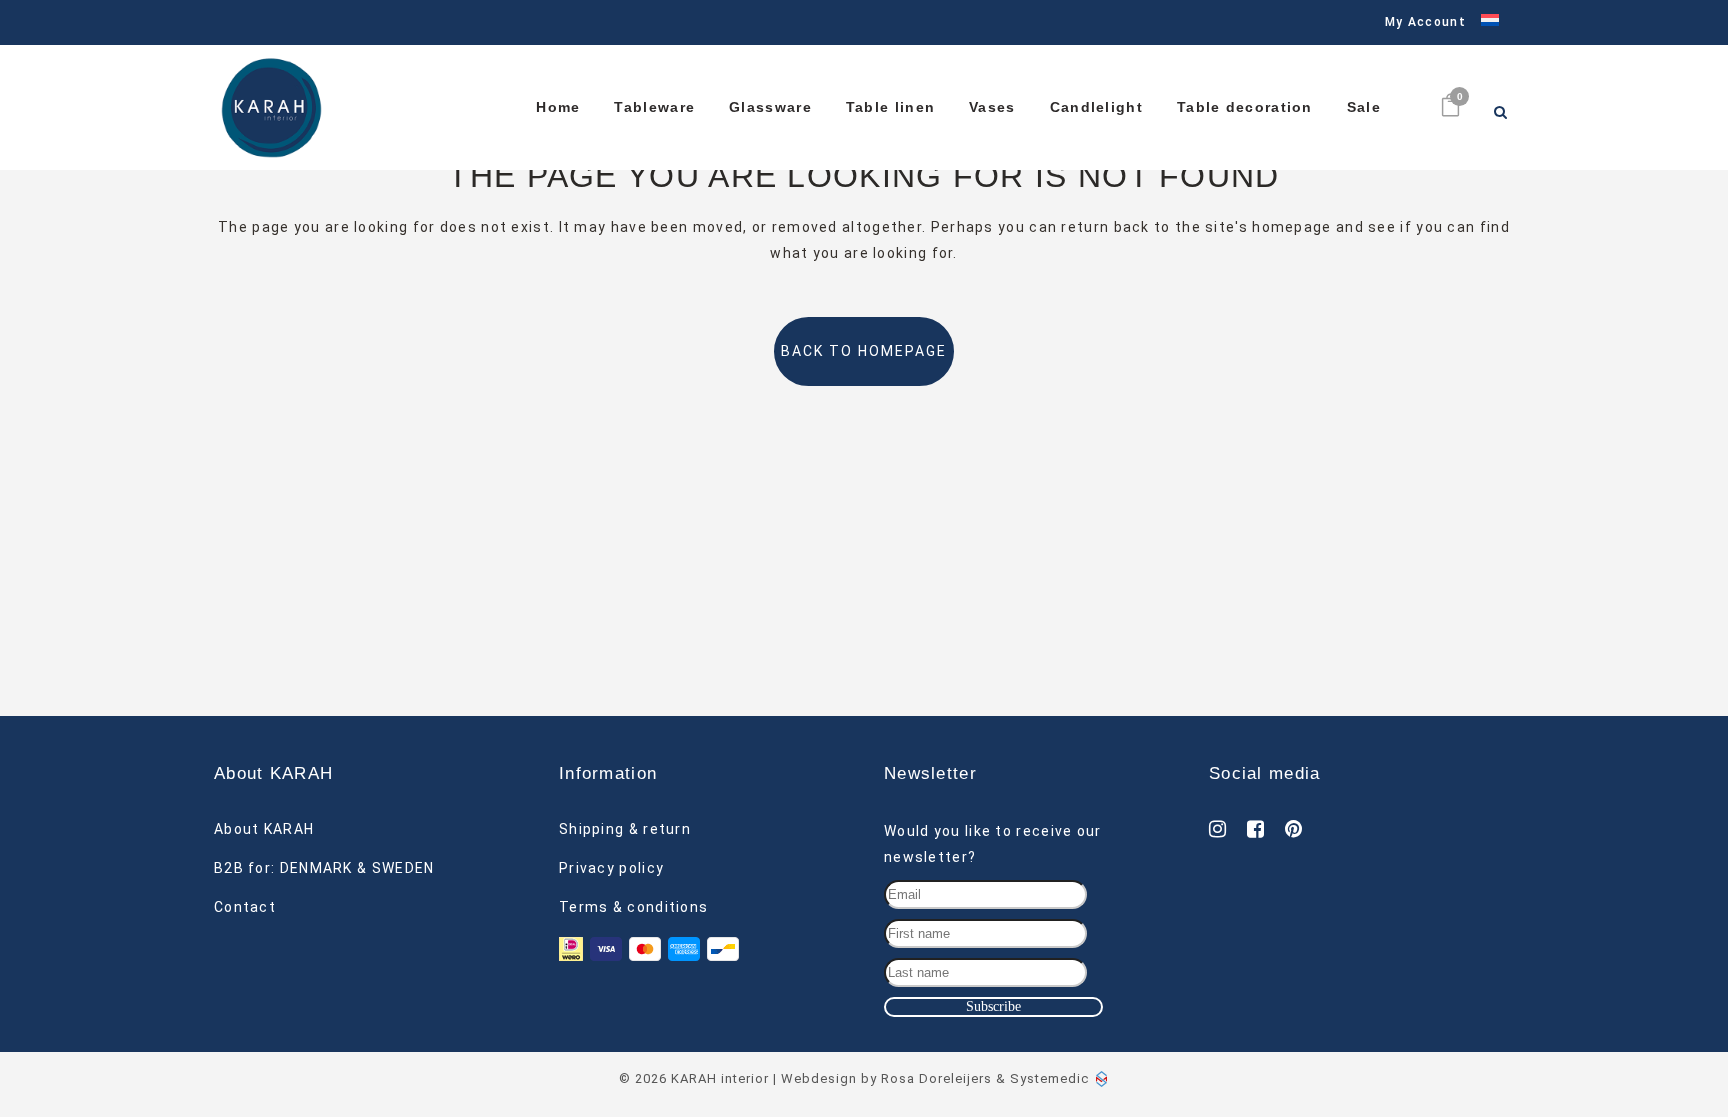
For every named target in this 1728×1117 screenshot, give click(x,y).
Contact (245, 907)
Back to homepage (864, 351)
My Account (1425, 22)
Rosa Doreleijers (936, 1078)
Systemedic (1049, 1078)
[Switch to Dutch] (1482, 22)
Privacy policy (611, 868)
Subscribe (993, 1006)
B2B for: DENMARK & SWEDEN (324, 868)
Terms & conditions (633, 907)
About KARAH (264, 829)
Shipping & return (625, 829)
